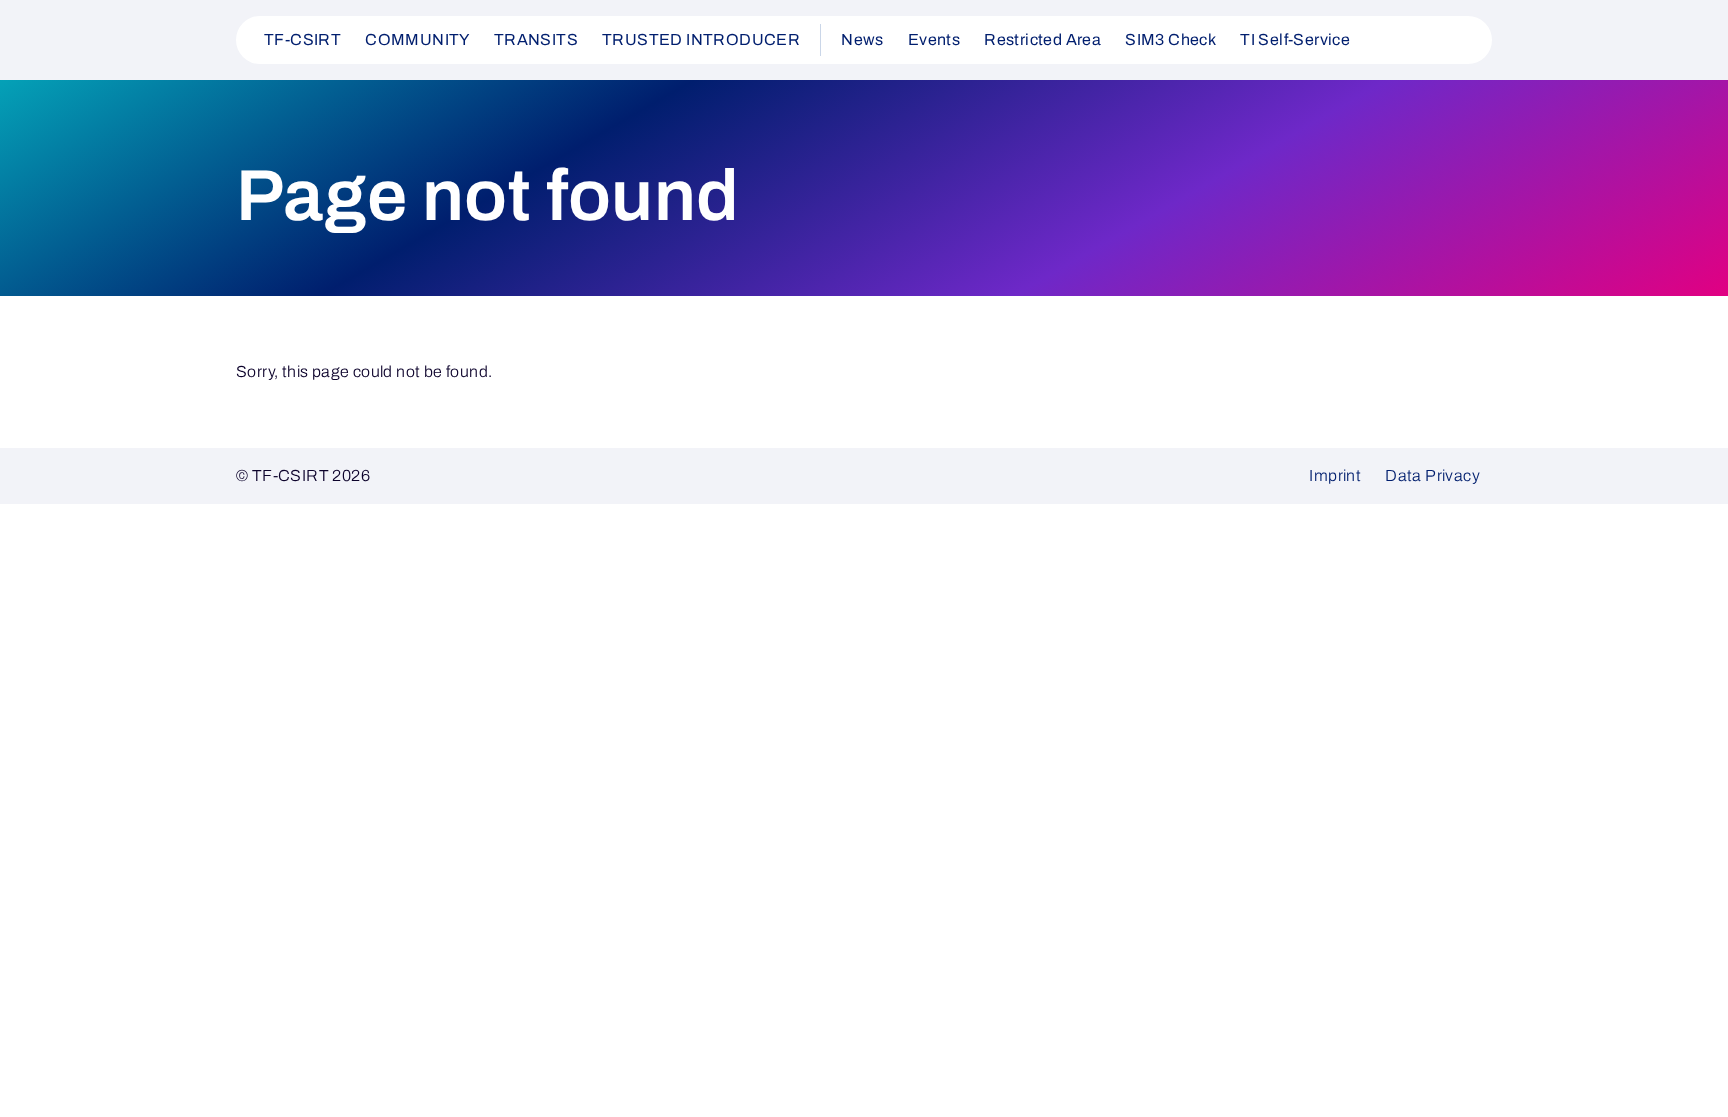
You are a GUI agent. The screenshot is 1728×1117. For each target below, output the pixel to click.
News (862, 39)
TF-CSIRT (302, 39)
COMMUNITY (417, 39)
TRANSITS (536, 39)
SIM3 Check (1170, 39)
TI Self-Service (1295, 39)
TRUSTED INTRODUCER (701, 39)
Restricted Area (1042, 39)
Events (934, 39)
